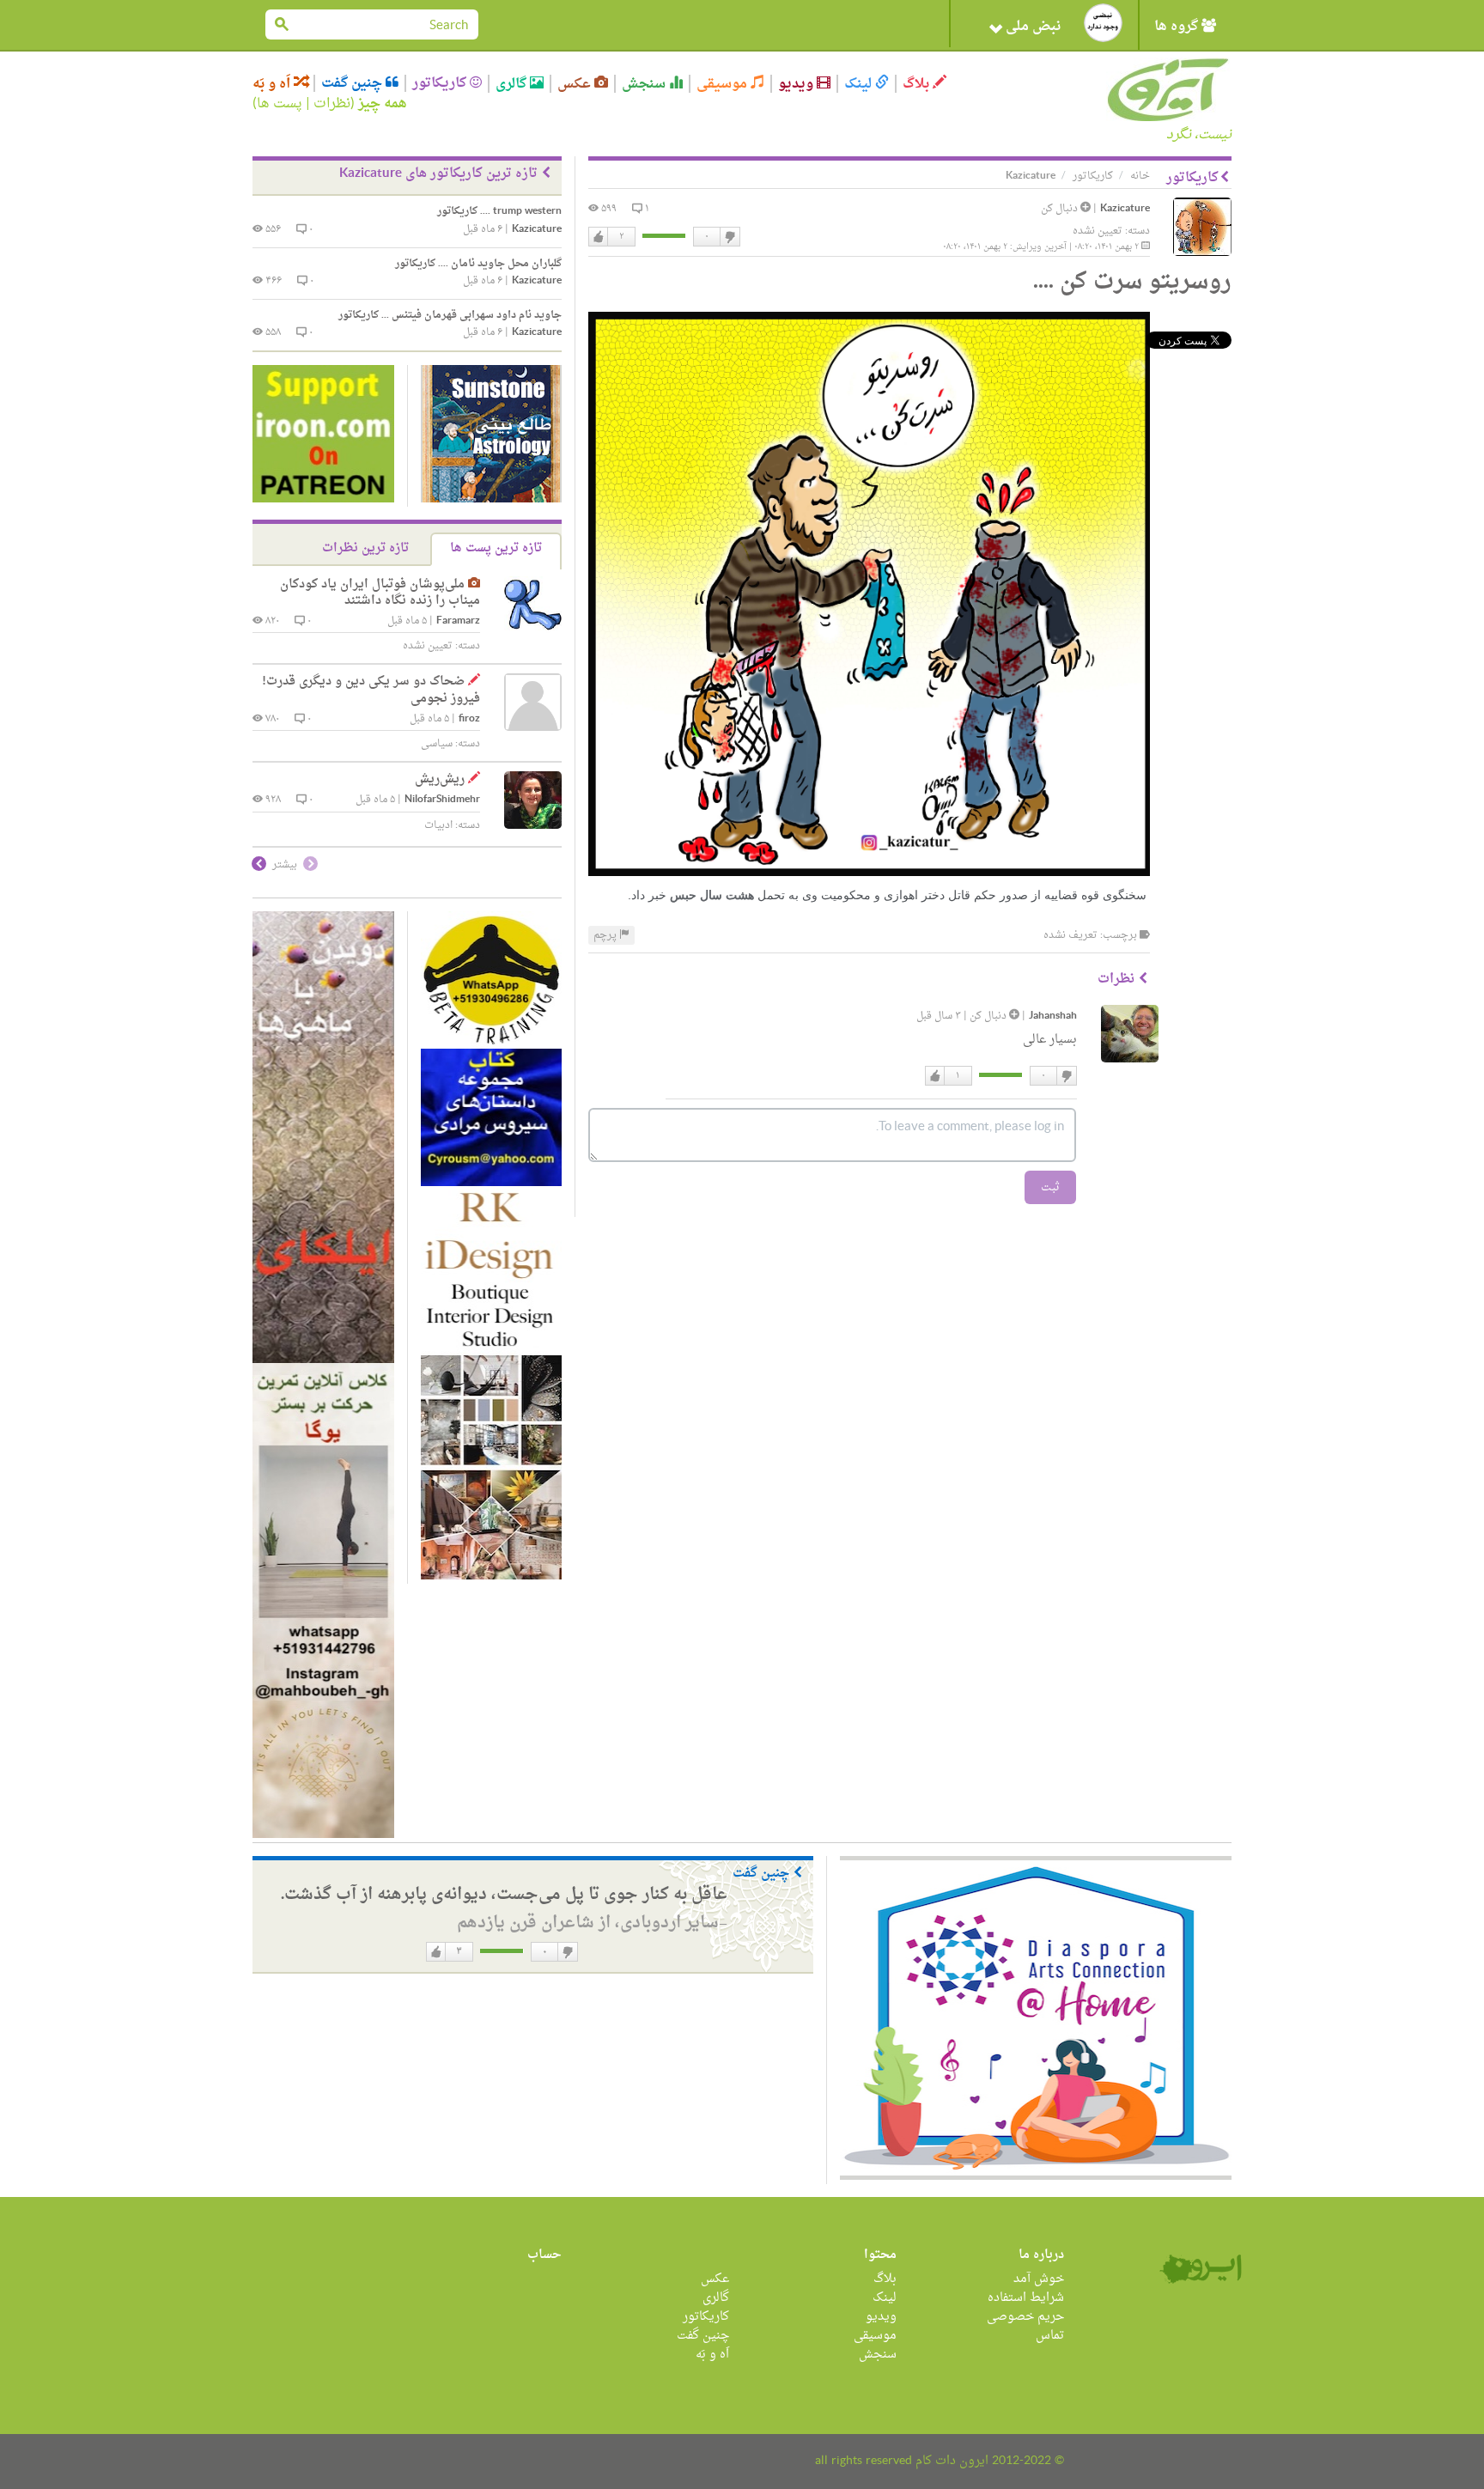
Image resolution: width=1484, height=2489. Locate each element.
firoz (469, 719)
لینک (860, 84)
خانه (1140, 176)
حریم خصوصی (1025, 2317)
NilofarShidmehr (442, 800)
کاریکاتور (441, 83)
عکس (576, 84)
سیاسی (437, 744)
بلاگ (918, 84)
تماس (1050, 2336)
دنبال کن (1061, 209)
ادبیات (438, 825)
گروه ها (1178, 27)
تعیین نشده (1098, 231)
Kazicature (1125, 209)
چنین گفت (353, 83)
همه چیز (383, 104)
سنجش (645, 84)
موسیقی (724, 84)
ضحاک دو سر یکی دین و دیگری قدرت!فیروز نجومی (371, 690)
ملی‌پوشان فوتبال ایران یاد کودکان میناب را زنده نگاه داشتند (380, 593)
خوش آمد (1039, 2279)
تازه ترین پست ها (496, 548)
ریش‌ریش (440, 779)
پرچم (606, 935)
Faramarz (458, 621)
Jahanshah (1053, 1016)
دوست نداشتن (729, 237)
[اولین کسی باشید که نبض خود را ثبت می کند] (1103, 23)
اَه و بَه (273, 84)
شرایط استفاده (1026, 2298)
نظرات (332, 104)
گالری (513, 84)
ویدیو (797, 84)
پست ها (280, 104)
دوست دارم (599, 237)
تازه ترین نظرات (365, 548)
